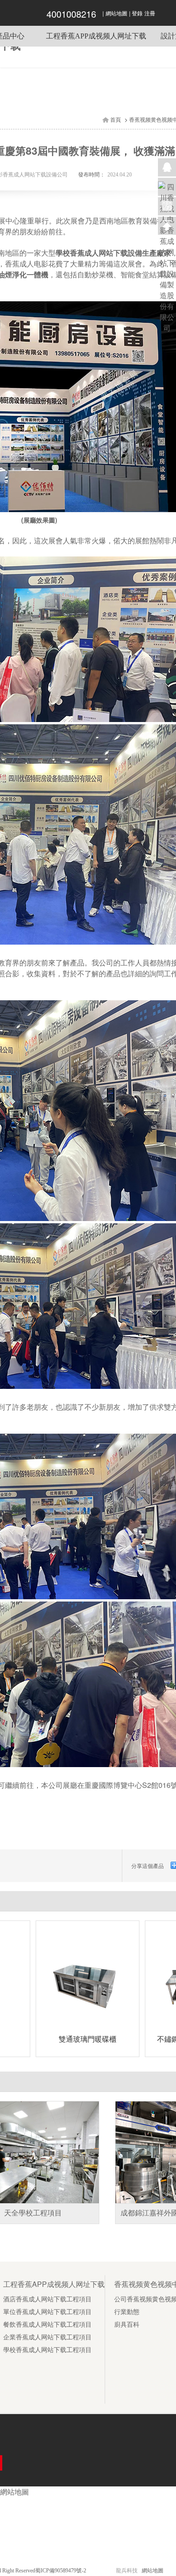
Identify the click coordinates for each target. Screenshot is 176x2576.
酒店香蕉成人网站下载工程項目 (47, 2299)
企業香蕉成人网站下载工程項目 (47, 2337)
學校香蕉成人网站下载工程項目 (47, 2350)
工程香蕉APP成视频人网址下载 (96, 36)
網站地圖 (116, 14)
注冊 (150, 14)
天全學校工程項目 (33, 2213)
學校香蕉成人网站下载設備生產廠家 (113, 253)
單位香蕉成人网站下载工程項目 (47, 2312)
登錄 (137, 14)
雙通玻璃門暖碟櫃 (88, 2039)
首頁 (116, 120)
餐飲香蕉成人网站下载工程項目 (47, 2325)
